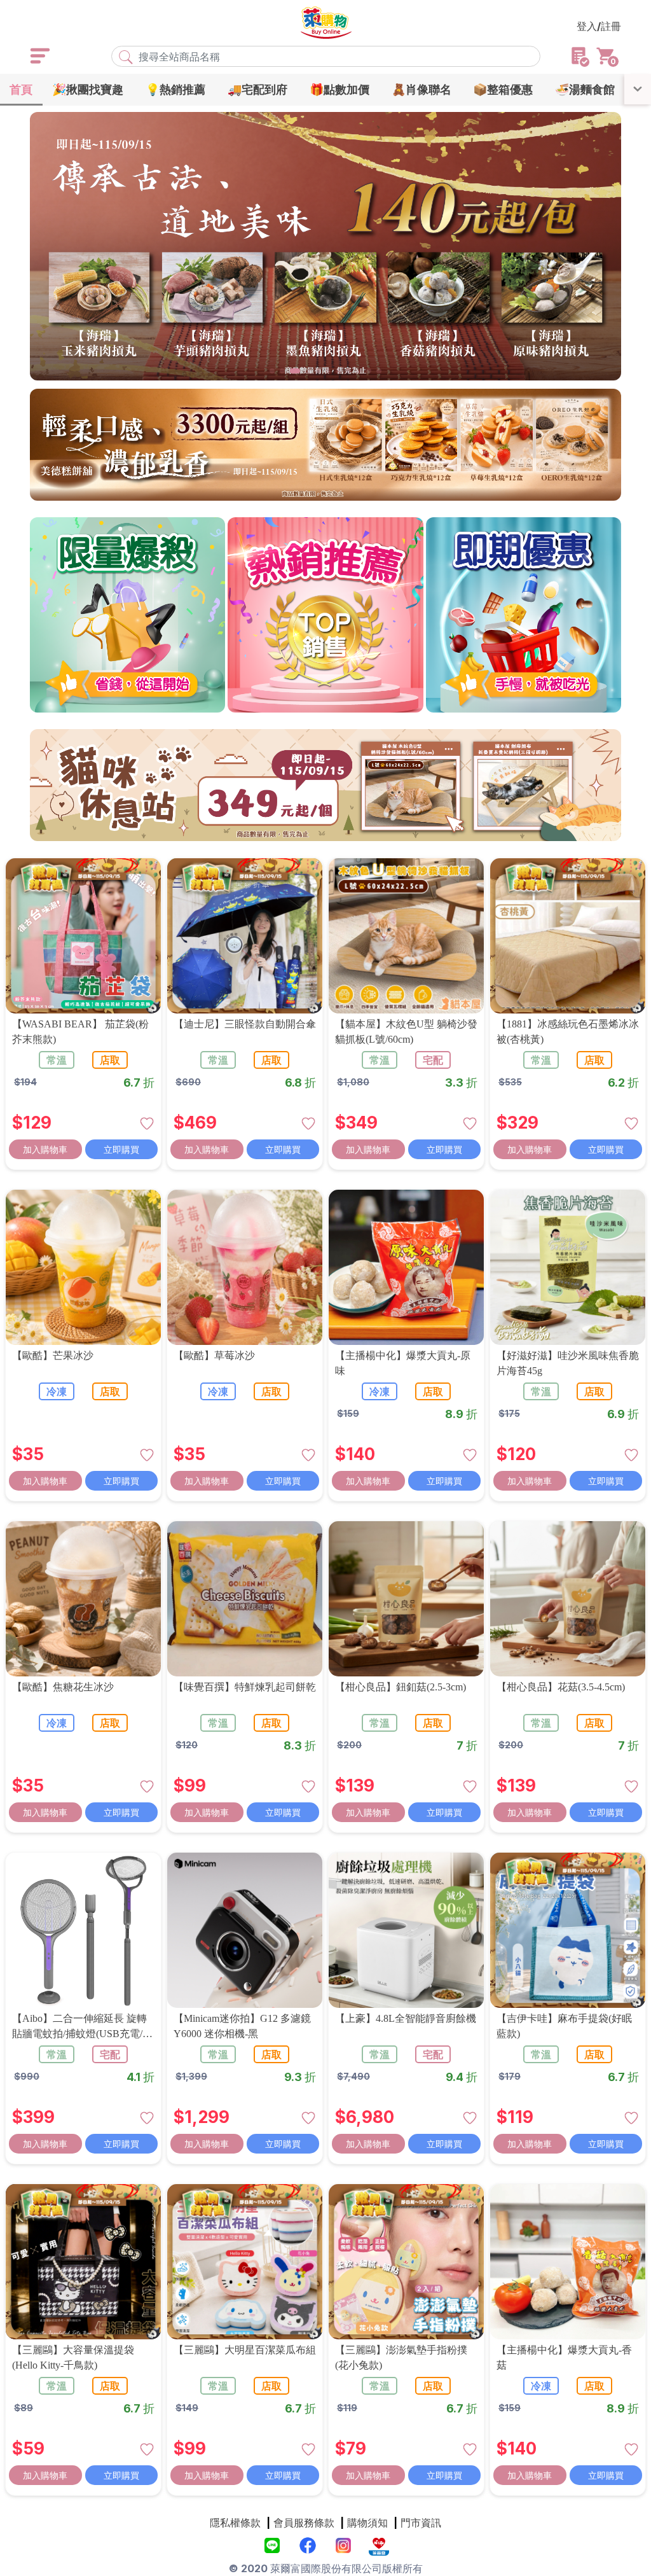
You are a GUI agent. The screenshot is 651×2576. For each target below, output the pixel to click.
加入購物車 (45, 1149)
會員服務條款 (304, 2523)
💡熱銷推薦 (175, 89)
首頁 (21, 89)
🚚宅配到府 (257, 89)
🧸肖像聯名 (421, 89)
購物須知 (367, 2523)
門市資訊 (421, 2523)
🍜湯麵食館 (585, 89)
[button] (272, 371)
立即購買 (121, 1149)
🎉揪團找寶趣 (88, 89)
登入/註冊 (599, 26)
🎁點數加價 (339, 89)
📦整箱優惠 (503, 89)
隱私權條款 (235, 2523)
